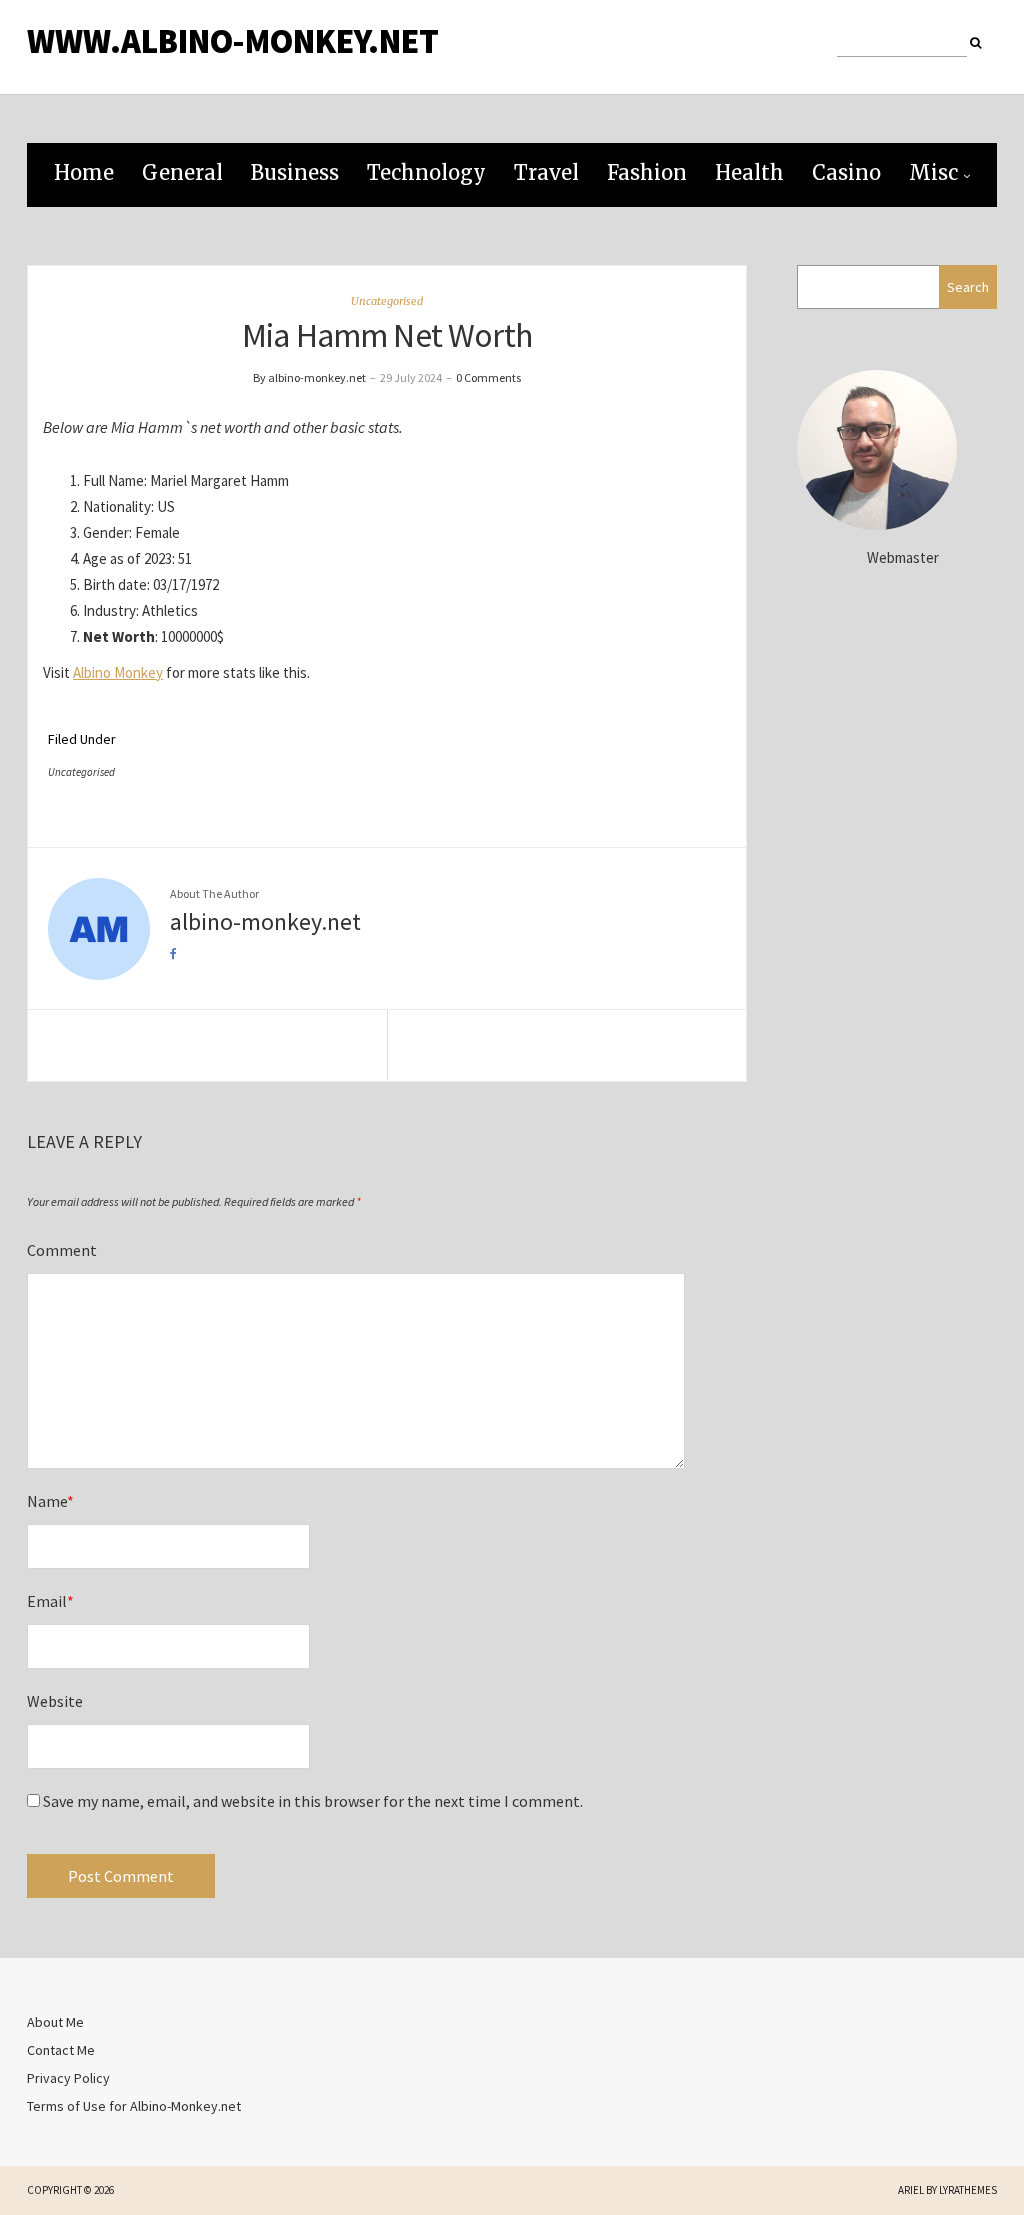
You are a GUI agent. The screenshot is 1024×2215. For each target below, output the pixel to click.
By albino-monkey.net (309, 377)
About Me (55, 2022)
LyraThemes (968, 2190)
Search (968, 287)
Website (55, 1701)
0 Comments (488, 377)
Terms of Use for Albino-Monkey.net (134, 2106)
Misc (933, 172)
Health (749, 172)
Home (84, 172)
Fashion (647, 172)
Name (50, 1501)
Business (295, 172)
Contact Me (61, 2050)
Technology (426, 172)
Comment (62, 1250)
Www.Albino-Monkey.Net (233, 41)
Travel (546, 172)
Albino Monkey (118, 672)
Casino (846, 172)
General (182, 172)
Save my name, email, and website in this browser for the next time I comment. (313, 1801)
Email (50, 1601)
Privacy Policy (68, 2078)
